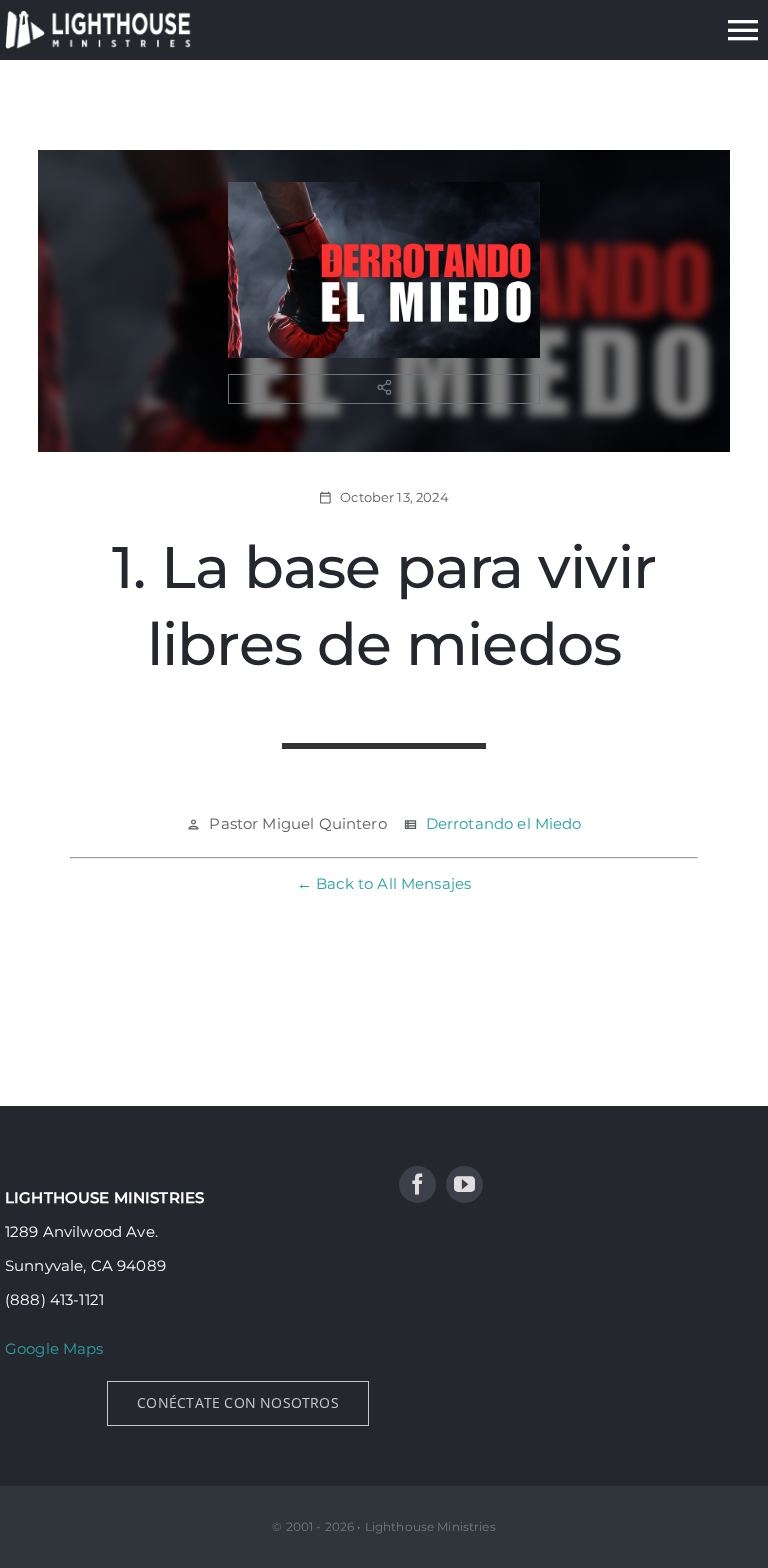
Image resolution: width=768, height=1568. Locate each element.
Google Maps (54, 1348)
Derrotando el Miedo (504, 823)
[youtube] (464, 1184)
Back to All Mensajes (393, 883)
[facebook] (417, 1184)
